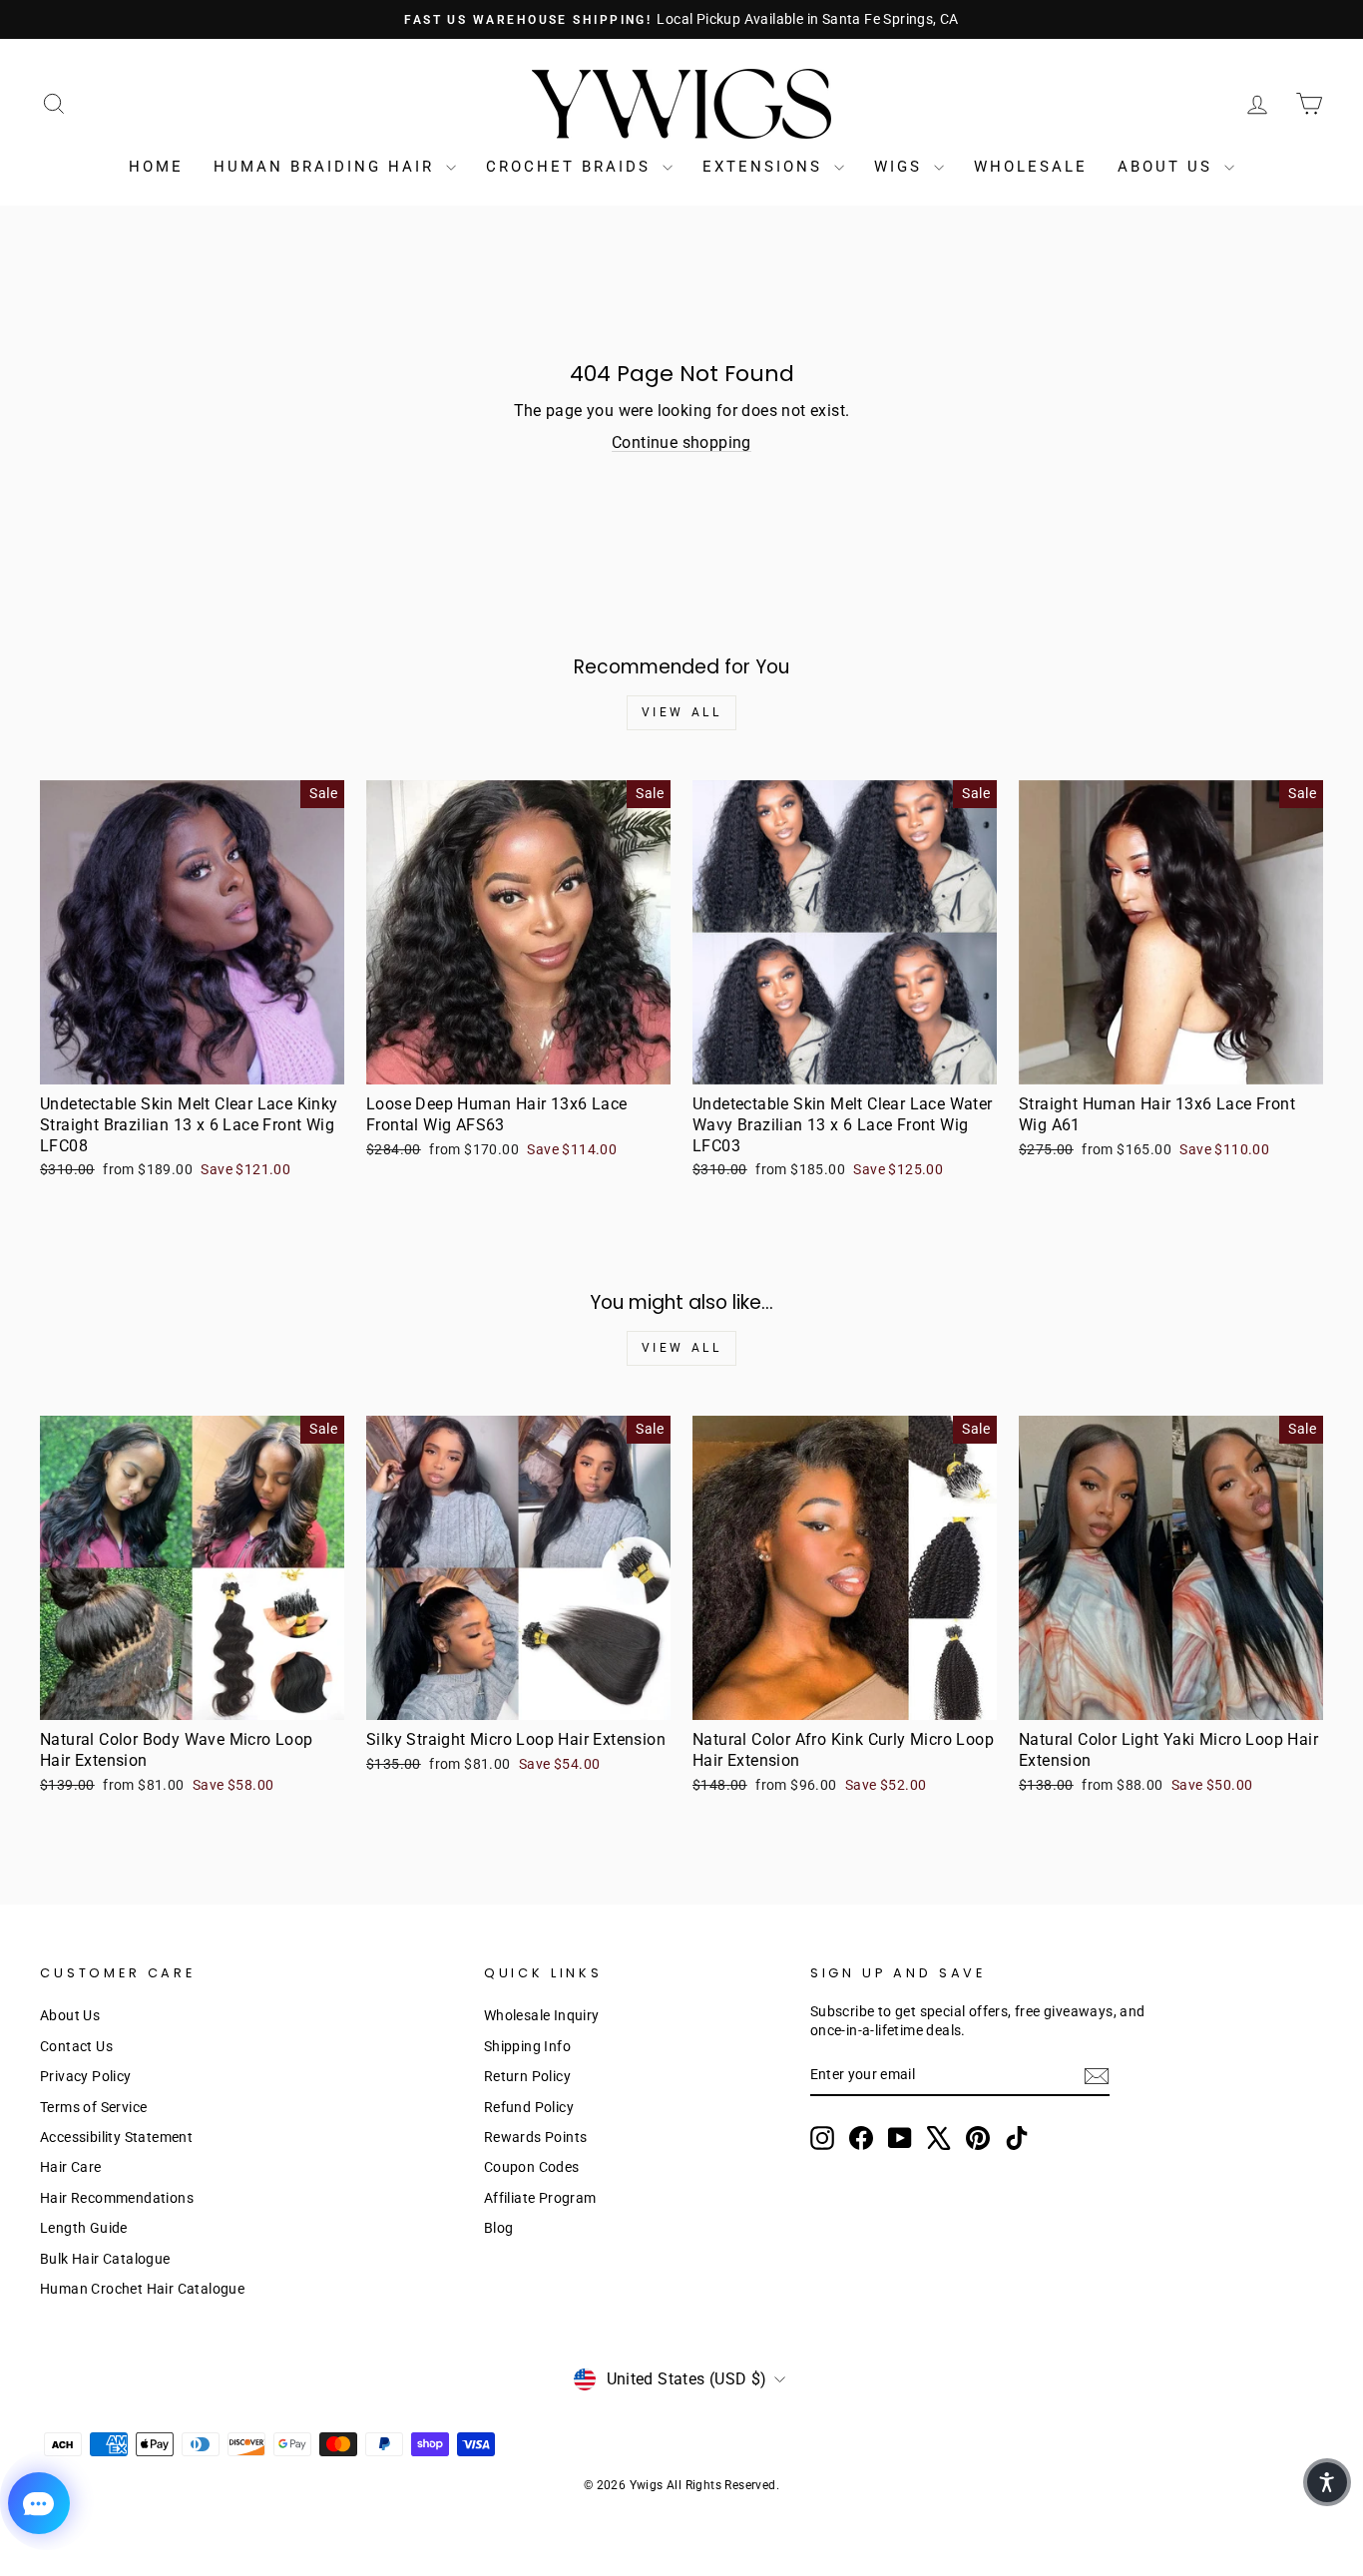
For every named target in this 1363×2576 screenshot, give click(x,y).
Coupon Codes (532, 2167)
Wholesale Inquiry (542, 2015)
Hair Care (71, 2167)
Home (156, 167)
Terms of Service (93, 2107)
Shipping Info (527, 2046)
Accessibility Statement (116, 2137)
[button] (1327, 2482)
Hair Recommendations (117, 2198)
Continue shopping (681, 442)
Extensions (766, 167)
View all (682, 712)
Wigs (902, 167)
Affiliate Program (540, 2198)
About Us (1168, 167)
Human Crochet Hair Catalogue (142, 2289)
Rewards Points (536, 2137)
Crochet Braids (572, 167)
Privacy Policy (86, 2076)
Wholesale (1031, 167)
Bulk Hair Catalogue (105, 2259)
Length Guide (84, 2228)
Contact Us (76, 2046)
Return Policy (527, 2076)
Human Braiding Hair (327, 167)
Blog (499, 2228)
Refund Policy (529, 2107)
